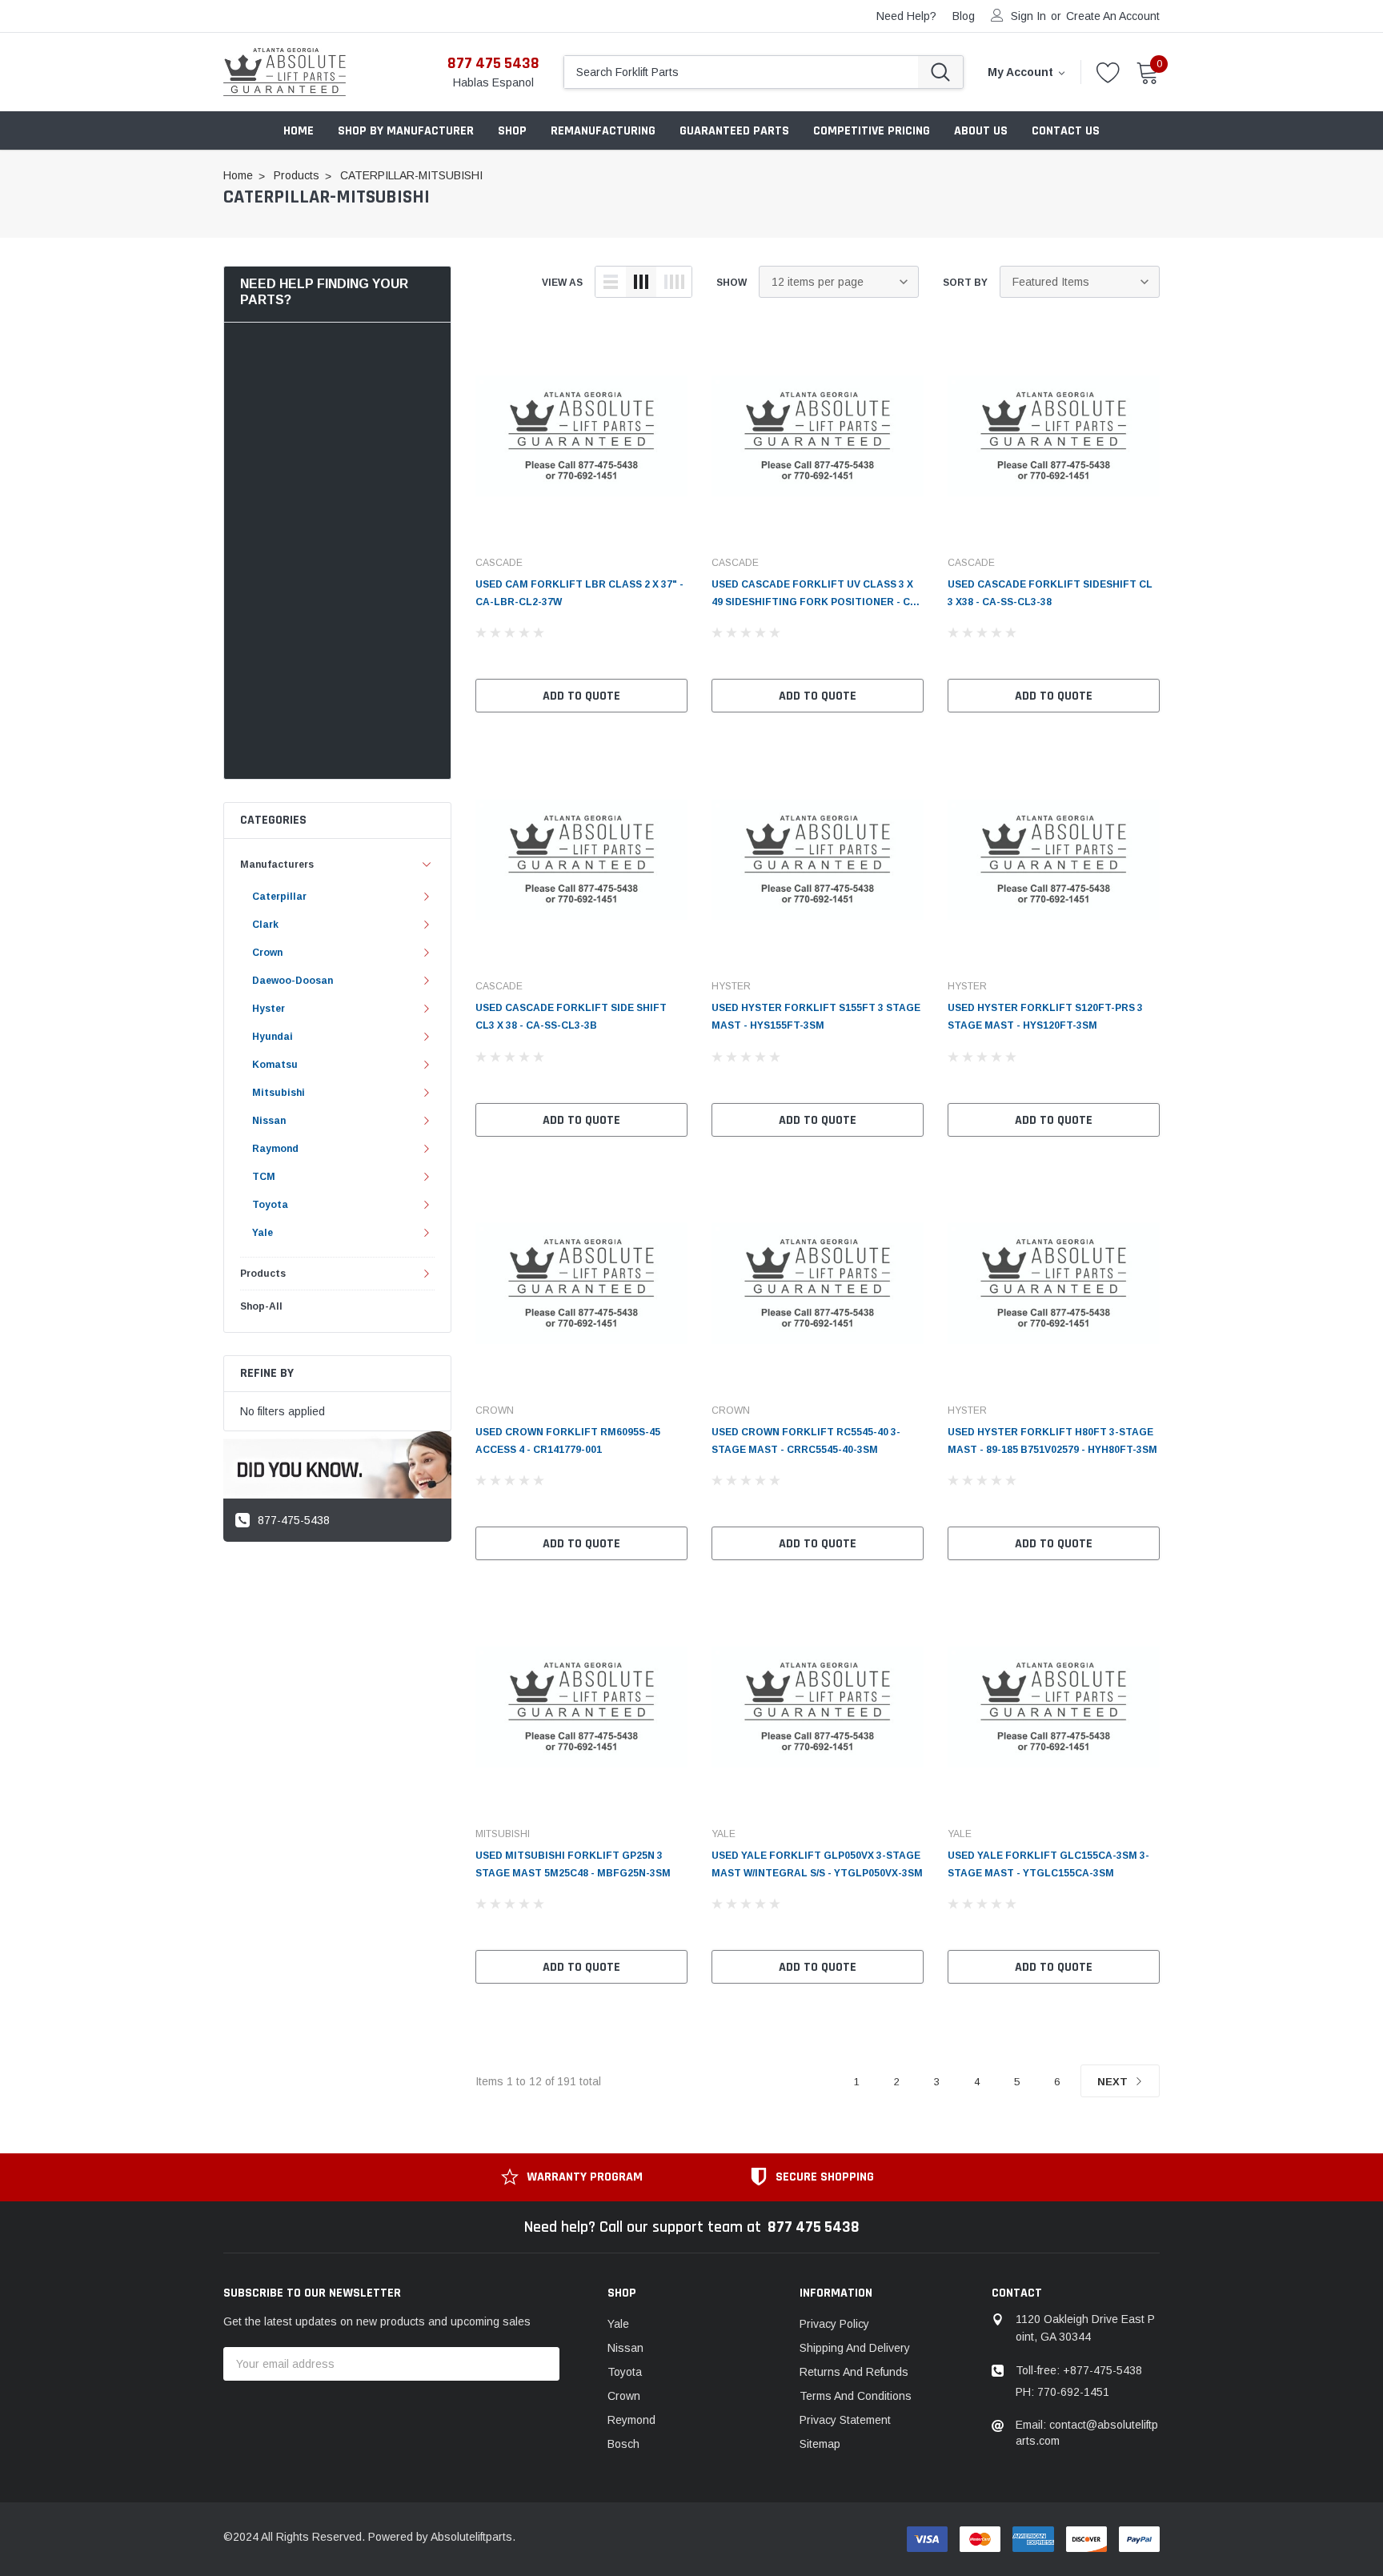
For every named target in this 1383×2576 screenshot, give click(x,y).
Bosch (623, 2444)
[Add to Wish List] (679, 658)
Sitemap (820, 2444)
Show (732, 283)
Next (1114, 2082)
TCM (264, 1177)
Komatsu (275, 1065)
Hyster (269, 1009)
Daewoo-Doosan (293, 981)
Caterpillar (279, 897)
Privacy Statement (845, 2420)
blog (964, 16)
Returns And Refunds (854, 2372)
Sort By (965, 283)
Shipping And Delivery (855, 2348)
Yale (263, 1233)
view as (562, 283)
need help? (906, 16)
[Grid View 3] (641, 282)
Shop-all (261, 1306)
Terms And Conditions (856, 2396)
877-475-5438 (294, 1520)
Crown (267, 953)
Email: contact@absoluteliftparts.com (1087, 2433)
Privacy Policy (834, 2324)
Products (263, 1274)
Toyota (270, 1205)
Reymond (631, 2420)
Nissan (269, 1121)
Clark (265, 925)
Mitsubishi (279, 1093)
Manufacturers (277, 865)
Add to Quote (581, 696)
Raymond (275, 1149)
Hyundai (273, 1037)
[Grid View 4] (674, 282)
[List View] (611, 282)
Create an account (1113, 16)
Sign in (1028, 16)
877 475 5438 (493, 63)
